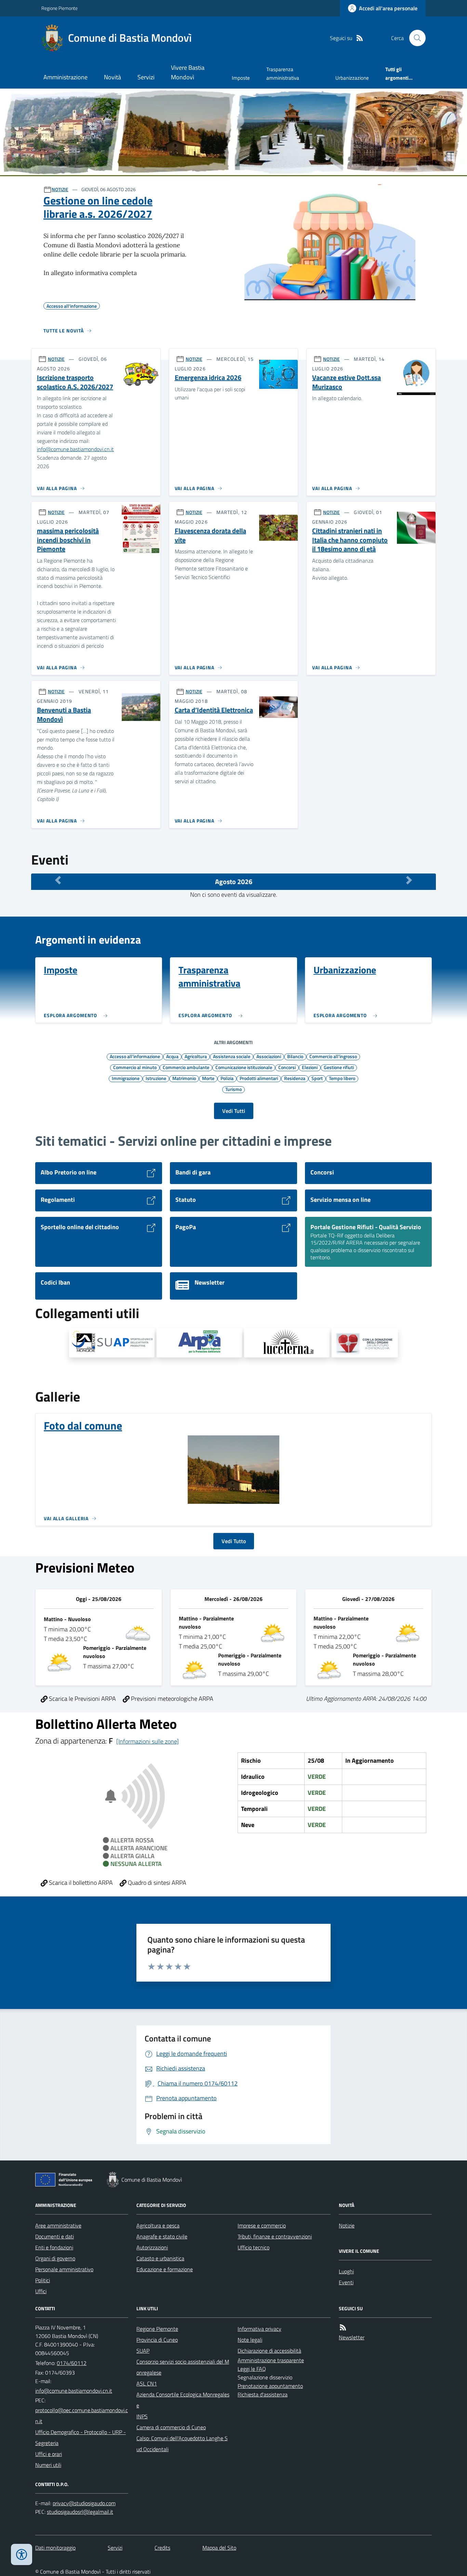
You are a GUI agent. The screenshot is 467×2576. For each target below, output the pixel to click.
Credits (162, 2548)
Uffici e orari (49, 2454)
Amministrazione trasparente (271, 2360)
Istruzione (156, 1078)
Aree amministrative (58, 2225)
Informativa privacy (259, 2329)
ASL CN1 (147, 2383)
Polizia (227, 1078)
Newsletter (352, 2337)
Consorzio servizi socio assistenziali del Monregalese (183, 2367)
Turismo (233, 1089)
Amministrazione (65, 77)
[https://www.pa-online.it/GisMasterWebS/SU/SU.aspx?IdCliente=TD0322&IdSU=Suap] (112, 1343)
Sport (317, 1078)
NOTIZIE (60, 189)
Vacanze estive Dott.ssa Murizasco (346, 382)
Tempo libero (342, 1078)
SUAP (143, 2351)
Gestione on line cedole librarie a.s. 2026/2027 (98, 207)
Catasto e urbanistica (160, 2258)
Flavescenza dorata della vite (210, 535)
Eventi (346, 2282)
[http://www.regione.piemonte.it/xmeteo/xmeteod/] (199, 1343)
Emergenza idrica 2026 (208, 378)
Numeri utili (48, 2465)
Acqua (172, 1056)
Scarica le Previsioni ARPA (82, 1699)
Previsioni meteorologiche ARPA (171, 1699)
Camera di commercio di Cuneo (171, 2427)
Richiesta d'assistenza (263, 2394)
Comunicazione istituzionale (244, 1067)
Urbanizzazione (352, 78)
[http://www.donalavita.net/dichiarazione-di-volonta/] (365, 1343)
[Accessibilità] (22, 2554)
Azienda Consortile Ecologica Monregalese (183, 2400)
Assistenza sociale (232, 1056)
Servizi (146, 77)
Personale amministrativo (64, 2269)
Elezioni (310, 1067)
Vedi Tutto (234, 1541)
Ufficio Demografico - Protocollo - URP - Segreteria (81, 2437)
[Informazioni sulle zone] (148, 1741)
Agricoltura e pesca (158, 2225)
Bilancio (295, 1056)
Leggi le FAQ (252, 2369)
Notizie (347, 2225)
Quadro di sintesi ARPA (156, 1883)
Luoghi (346, 2271)
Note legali (250, 2340)
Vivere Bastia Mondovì (188, 72)
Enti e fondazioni (54, 2247)
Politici (43, 2280)
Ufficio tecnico (253, 2247)
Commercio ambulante (186, 1067)
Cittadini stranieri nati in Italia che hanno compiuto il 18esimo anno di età (350, 540)
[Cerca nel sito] (415, 38)
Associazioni (269, 1056)
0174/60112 (72, 2363)
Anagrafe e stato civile (162, 2236)
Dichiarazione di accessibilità (269, 2351)
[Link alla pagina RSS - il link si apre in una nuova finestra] (360, 38)
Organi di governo (55, 2258)
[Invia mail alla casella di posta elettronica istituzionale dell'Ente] (74, 2391)
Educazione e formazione (165, 2269)
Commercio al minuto (135, 1067)
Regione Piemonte (59, 8)
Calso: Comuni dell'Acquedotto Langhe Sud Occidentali (182, 2444)
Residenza (295, 1078)
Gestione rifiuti (339, 1067)
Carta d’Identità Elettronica (214, 710)
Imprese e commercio (262, 2225)
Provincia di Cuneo (157, 2340)
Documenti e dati (55, 2236)
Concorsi (287, 1067)
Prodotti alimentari (259, 1078)
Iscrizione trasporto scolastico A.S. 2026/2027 (75, 382)
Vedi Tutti (234, 1111)
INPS (142, 2416)
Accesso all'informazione (135, 1056)
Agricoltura (196, 1056)
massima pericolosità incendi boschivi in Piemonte (68, 540)
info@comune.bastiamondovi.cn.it (75, 449)
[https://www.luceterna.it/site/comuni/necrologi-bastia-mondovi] (287, 1343)
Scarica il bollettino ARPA (80, 1883)
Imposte (241, 78)
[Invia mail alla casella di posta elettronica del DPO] (84, 2503)
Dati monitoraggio (55, 2548)
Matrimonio (184, 1078)
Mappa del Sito (219, 2548)
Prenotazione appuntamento (270, 2386)
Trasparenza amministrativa (283, 73)
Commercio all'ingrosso (333, 1056)
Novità (112, 77)
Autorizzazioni (152, 2247)
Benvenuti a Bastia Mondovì (64, 715)
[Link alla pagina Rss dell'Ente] (343, 2328)
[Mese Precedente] (58, 880)
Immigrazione (126, 1078)
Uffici (41, 2291)
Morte (208, 1078)
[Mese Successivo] (409, 880)
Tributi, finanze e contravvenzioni (275, 2236)
